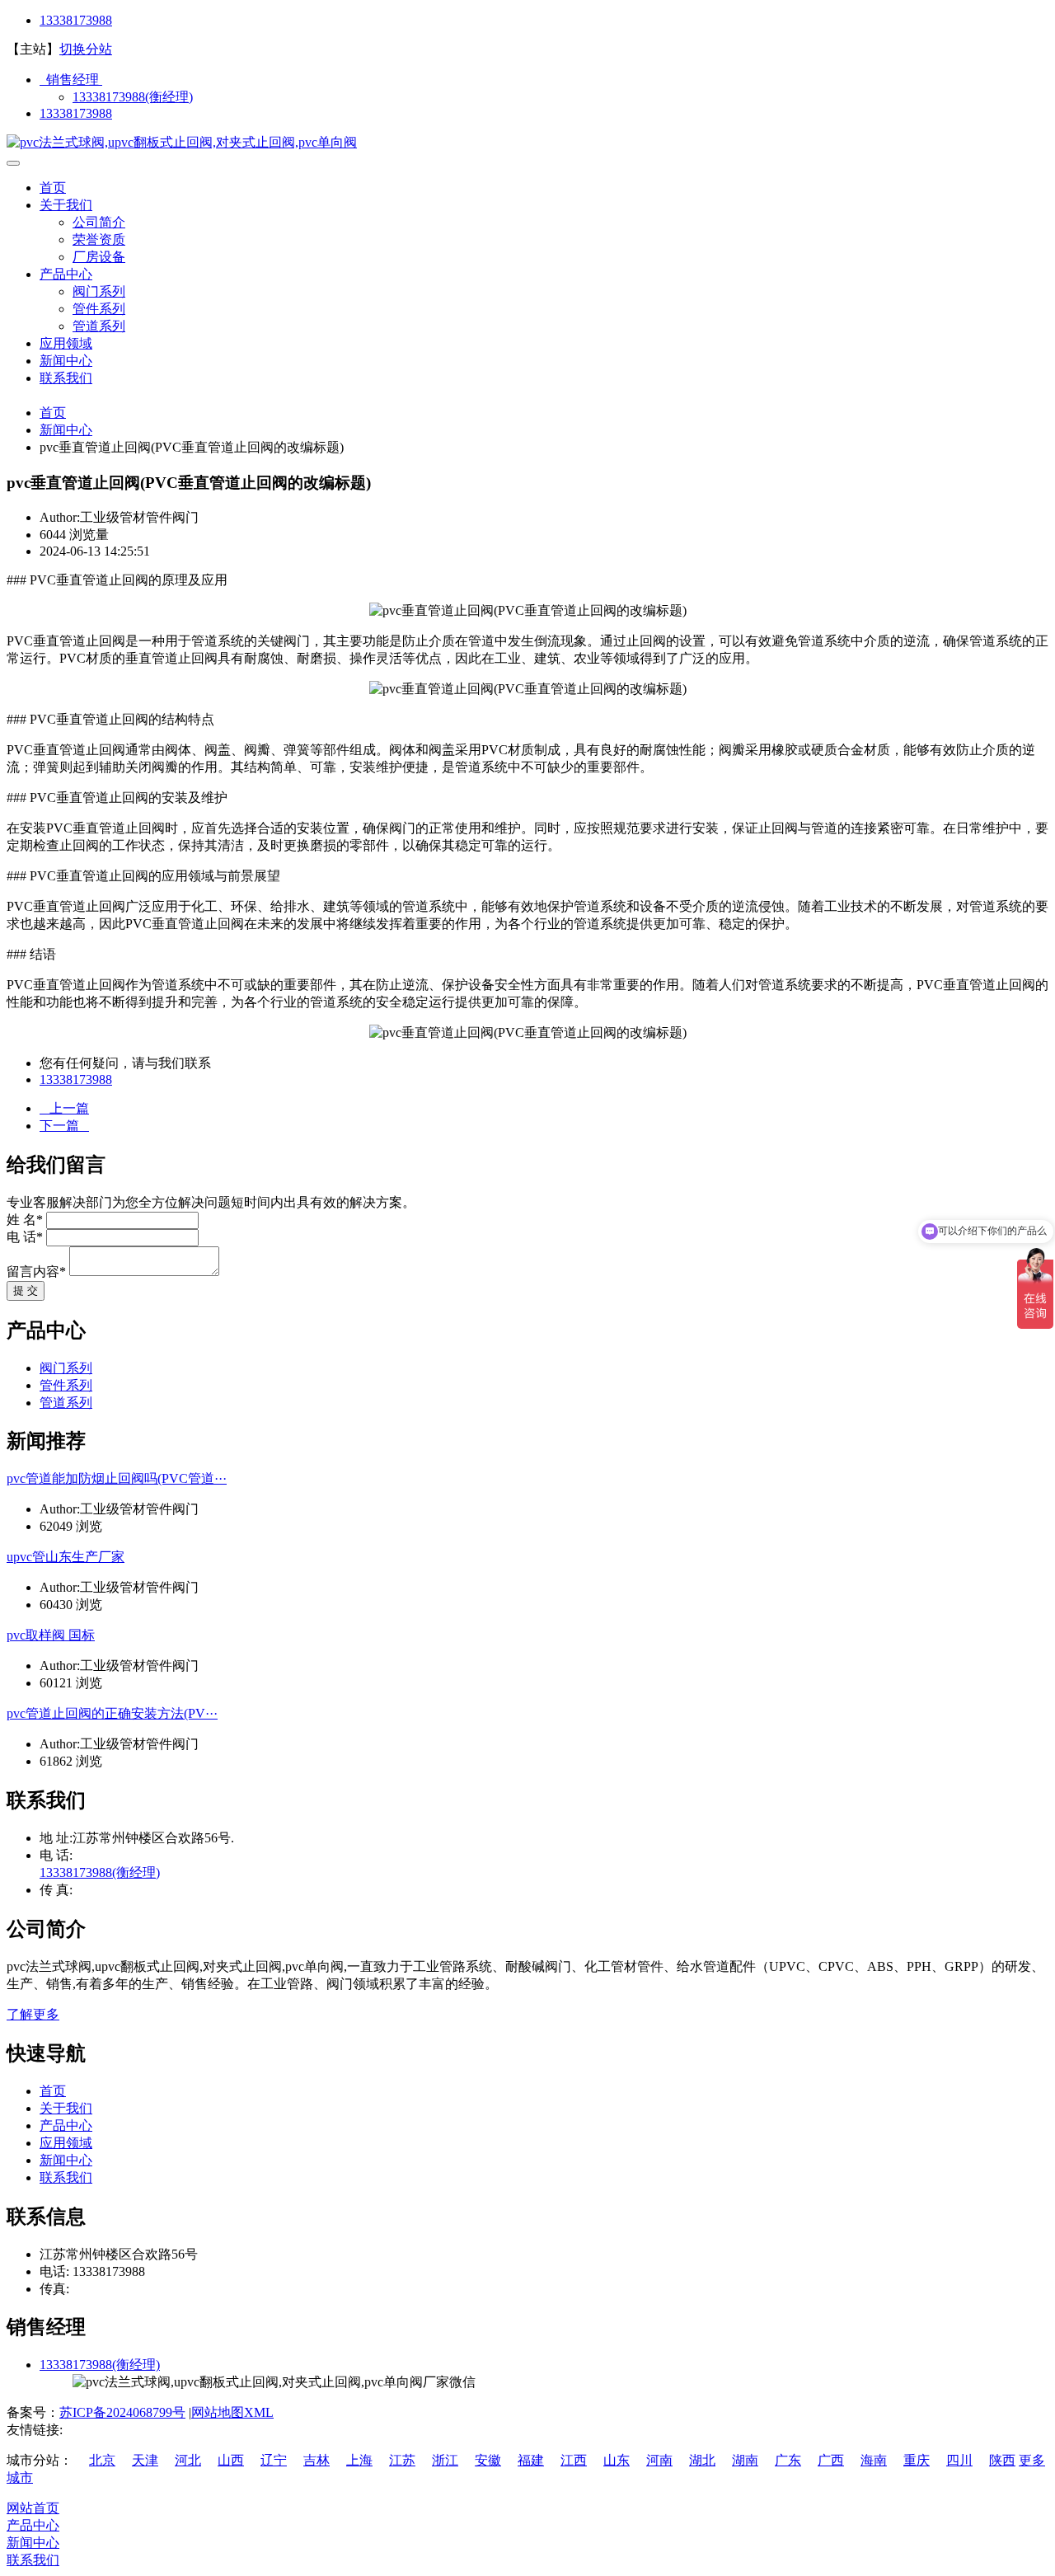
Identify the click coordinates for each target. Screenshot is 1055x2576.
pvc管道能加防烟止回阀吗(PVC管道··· (117, 1478)
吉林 (316, 2460)
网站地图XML (232, 2412)
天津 (145, 2460)
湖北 (702, 2460)
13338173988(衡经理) (133, 97)
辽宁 (274, 2460)
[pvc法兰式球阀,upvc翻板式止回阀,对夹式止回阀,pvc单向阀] (182, 142)
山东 (617, 2460)
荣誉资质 (99, 239)
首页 (53, 188)
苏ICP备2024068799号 (122, 2412)
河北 (188, 2460)
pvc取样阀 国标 (51, 1635)
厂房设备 (99, 257)
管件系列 (99, 309)
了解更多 (33, 2014)
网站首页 (33, 2508)
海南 (874, 2460)
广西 (831, 2460)
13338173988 (76, 20)
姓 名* (25, 1220)
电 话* (25, 1237)
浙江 (445, 2460)
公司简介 (99, 222)
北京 (102, 2460)
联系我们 (66, 378)
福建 (531, 2460)
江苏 (402, 2460)
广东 (788, 2460)
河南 (659, 2460)
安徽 (488, 2460)
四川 (959, 2460)
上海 (359, 2460)
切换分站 (86, 49)
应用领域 (66, 343)
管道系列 (99, 326)
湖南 (745, 2460)
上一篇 (64, 1108)
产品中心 (66, 274)
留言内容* (36, 1272)
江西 (574, 2460)
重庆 (917, 2460)
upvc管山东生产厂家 (66, 1557)
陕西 (1002, 2460)
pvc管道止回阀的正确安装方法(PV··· (112, 1713)
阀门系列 (99, 291)
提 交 (26, 1290)
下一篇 (64, 1126)
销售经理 (71, 80)
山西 (231, 2460)
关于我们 (66, 205)
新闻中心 (66, 361)
